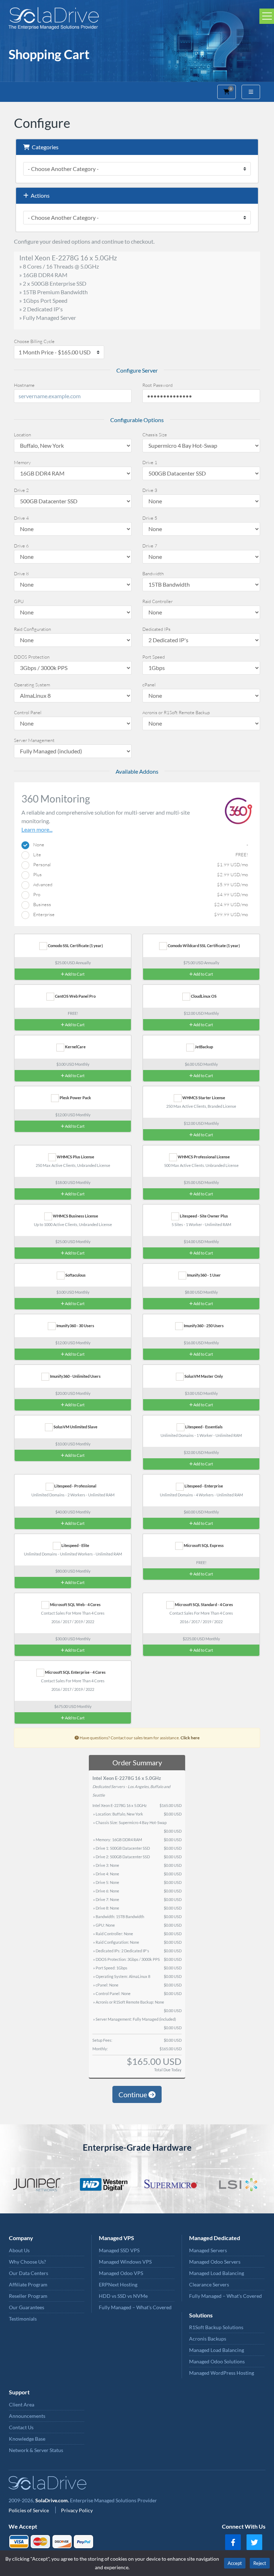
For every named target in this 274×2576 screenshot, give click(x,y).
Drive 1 (150, 462)
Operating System (32, 685)
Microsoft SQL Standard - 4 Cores (204, 1604)
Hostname (24, 385)
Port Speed (154, 657)
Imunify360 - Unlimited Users (75, 1376)
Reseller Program (28, 2296)
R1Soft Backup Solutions (216, 2327)
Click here (190, 1738)
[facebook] (233, 2542)
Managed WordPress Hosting (222, 2373)
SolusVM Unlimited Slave (75, 1427)
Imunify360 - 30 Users (75, 1326)
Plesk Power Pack (75, 1098)
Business (139, 904)
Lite (139, 855)
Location (22, 435)
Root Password (158, 385)
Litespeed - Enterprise (203, 1486)
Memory (22, 462)
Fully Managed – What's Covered (135, 2307)
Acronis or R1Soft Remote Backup (176, 712)
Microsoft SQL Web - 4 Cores (75, 1604)
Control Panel (28, 712)
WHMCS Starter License (203, 1098)
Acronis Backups (208, 2339)
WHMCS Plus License (75, 1157)
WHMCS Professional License (203, 1157)
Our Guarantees (27, 2307)
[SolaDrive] (137, 18)
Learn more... (37, 829)
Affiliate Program (28, 2284)
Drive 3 (150, 490)
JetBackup (204, 1047)
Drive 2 (21, 490)
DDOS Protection (32, 657)
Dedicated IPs (156, 629)
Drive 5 (150, 518)
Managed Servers (208, 2250)
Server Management (34, 740)
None (139, 845)
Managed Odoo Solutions (217, 2361)
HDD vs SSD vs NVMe (123, 2296)
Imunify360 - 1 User (204, 1275)
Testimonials (23, 2319)
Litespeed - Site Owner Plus (204, 1216)
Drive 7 (150, 546)
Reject (260, 2563)
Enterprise (139, 914)
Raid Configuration (32, 629)
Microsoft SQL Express (203, 1545)
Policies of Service (29, 2510)
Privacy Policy (77, 2510)
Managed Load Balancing (217, 2273)
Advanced (139, 884)
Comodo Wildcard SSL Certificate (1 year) (203, 946)
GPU (19, 601)
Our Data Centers (29, 2273)
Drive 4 (21, 518)
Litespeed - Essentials (204, 1427)
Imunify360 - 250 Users (203, 1326)
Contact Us (21, 2427)
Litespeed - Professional (75, 1486)
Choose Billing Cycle (34, 341)
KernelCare (75, 1047)
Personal (139, 864)
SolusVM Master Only (203, 1376)
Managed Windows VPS (125, 2262)
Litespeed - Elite (75, 1545)
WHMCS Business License (75, 1216)
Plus (139, 874)
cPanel (149, 685)
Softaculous (75, 1275)
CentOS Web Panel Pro (75, 996)
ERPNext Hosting (118, 2284)
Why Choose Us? (27, 2262)
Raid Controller (158, 601)
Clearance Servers (209, 2284)
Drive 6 (21, 546)
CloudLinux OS (203, 996)
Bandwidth (153, 573)
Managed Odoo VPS (121, 2273)
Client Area (22, 2404)
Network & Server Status (36, 2450)
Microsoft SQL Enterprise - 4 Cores (75, 1672)
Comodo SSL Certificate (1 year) (75, 946)
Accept (235, 2563)
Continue (133, 2094)
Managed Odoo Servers (215, 2262)
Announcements (27, 2416)
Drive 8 (21, 573)
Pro (139, 894)
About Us (19, 2250)
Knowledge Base (27, 2439)
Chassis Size (155, 435)
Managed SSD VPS (119, 2250)
